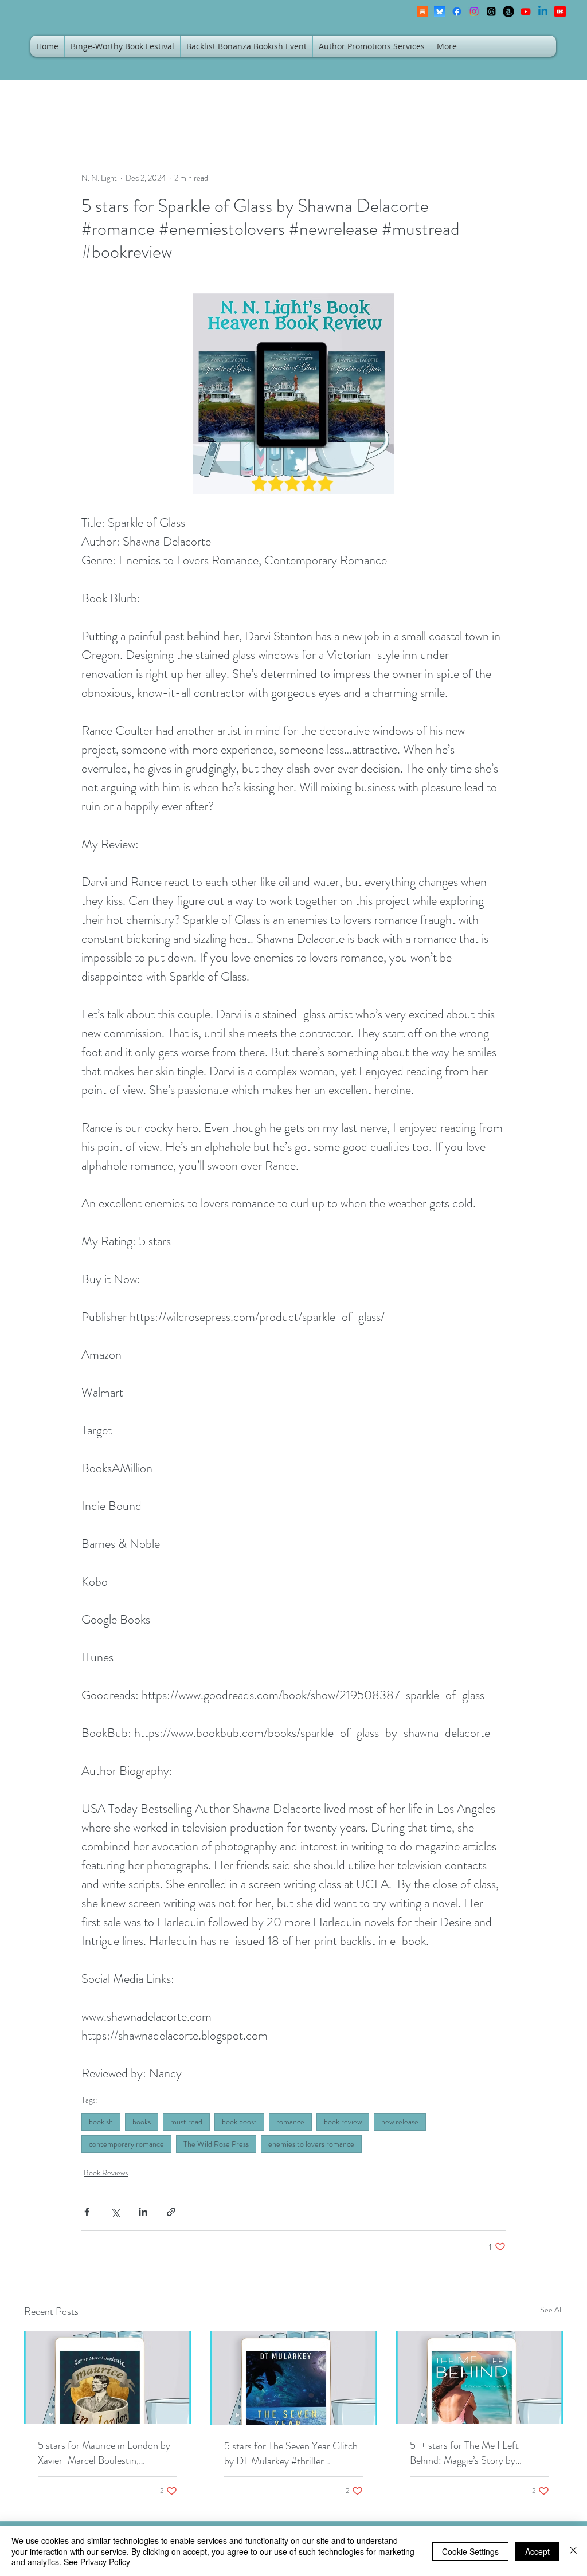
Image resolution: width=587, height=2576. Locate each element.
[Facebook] (457, 11)
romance (290, 2122)
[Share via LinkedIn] (143, 2212)
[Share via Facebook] (87, 2212)
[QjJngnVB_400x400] (440, 11)
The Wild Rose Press (216, 2144)
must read (186, 2122)
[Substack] (422, 11)
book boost (239, 2122)
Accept (537, 2551)
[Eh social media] (560, 11)
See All (551, 2310)
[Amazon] (508, 11)
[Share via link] (171, 2212)
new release (400, 2122)
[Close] (573, 2551)
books (142, 2122)
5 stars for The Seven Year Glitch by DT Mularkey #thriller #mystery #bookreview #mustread (293, 2453)
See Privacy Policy (97, 2562)
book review (343, 2122)
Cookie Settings (470, 2551)
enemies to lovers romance (311, 2144)
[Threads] (491, 11)
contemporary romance (126, 2144)
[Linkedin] (543, 11)
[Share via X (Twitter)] (115, 2212)
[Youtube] (526, 11)
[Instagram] (474, 11)
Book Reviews (106, 2173)
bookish (101, 2122)
